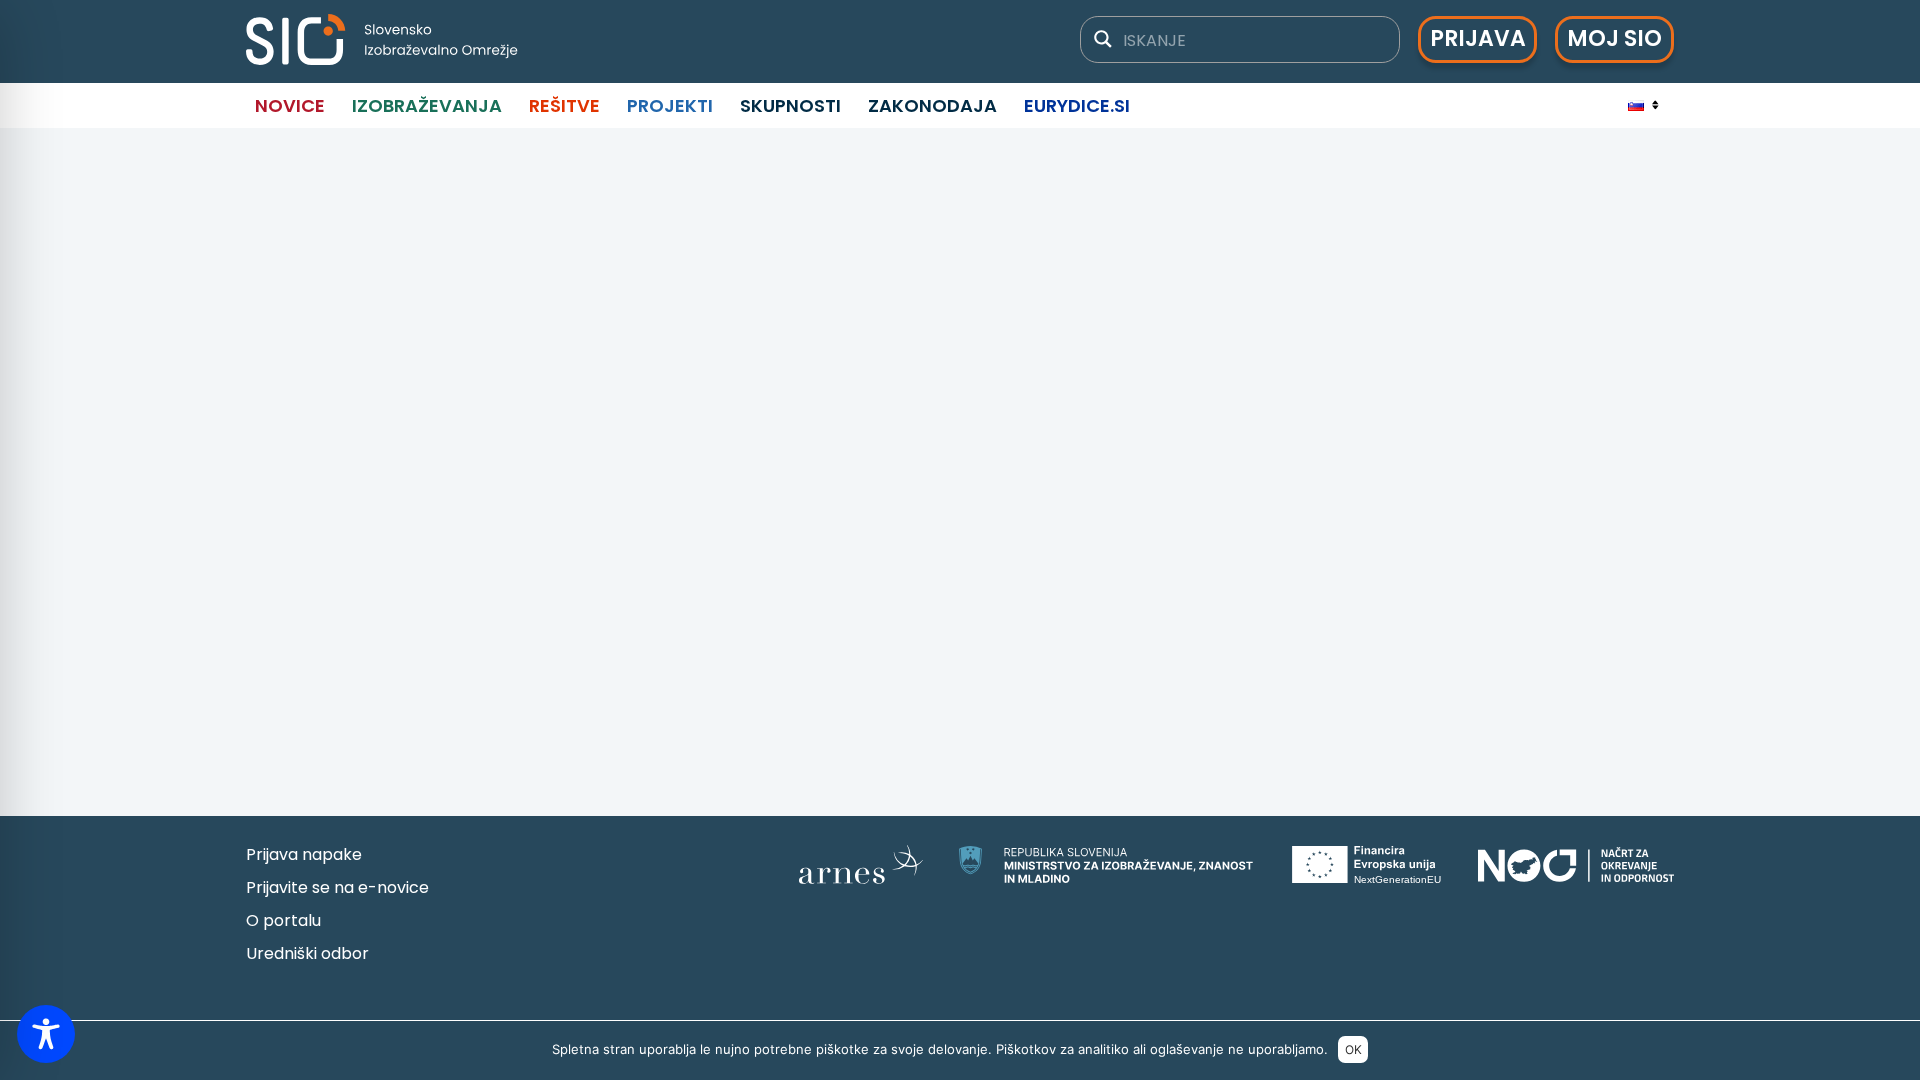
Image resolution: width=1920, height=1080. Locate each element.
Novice (290, 105)
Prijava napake (304, 854)
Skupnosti (790, 105)
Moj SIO (1614, 38)
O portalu (283, 920)
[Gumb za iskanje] (1103, 39)
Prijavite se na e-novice (337, 887)
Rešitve (564, 105)
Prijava (1478, 38)
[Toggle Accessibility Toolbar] (46, 1034)
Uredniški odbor (307, 953)
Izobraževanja (427, 105)
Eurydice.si (1077, 105)
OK (1353, 1049)
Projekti (670, 105)
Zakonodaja (932, 105)
